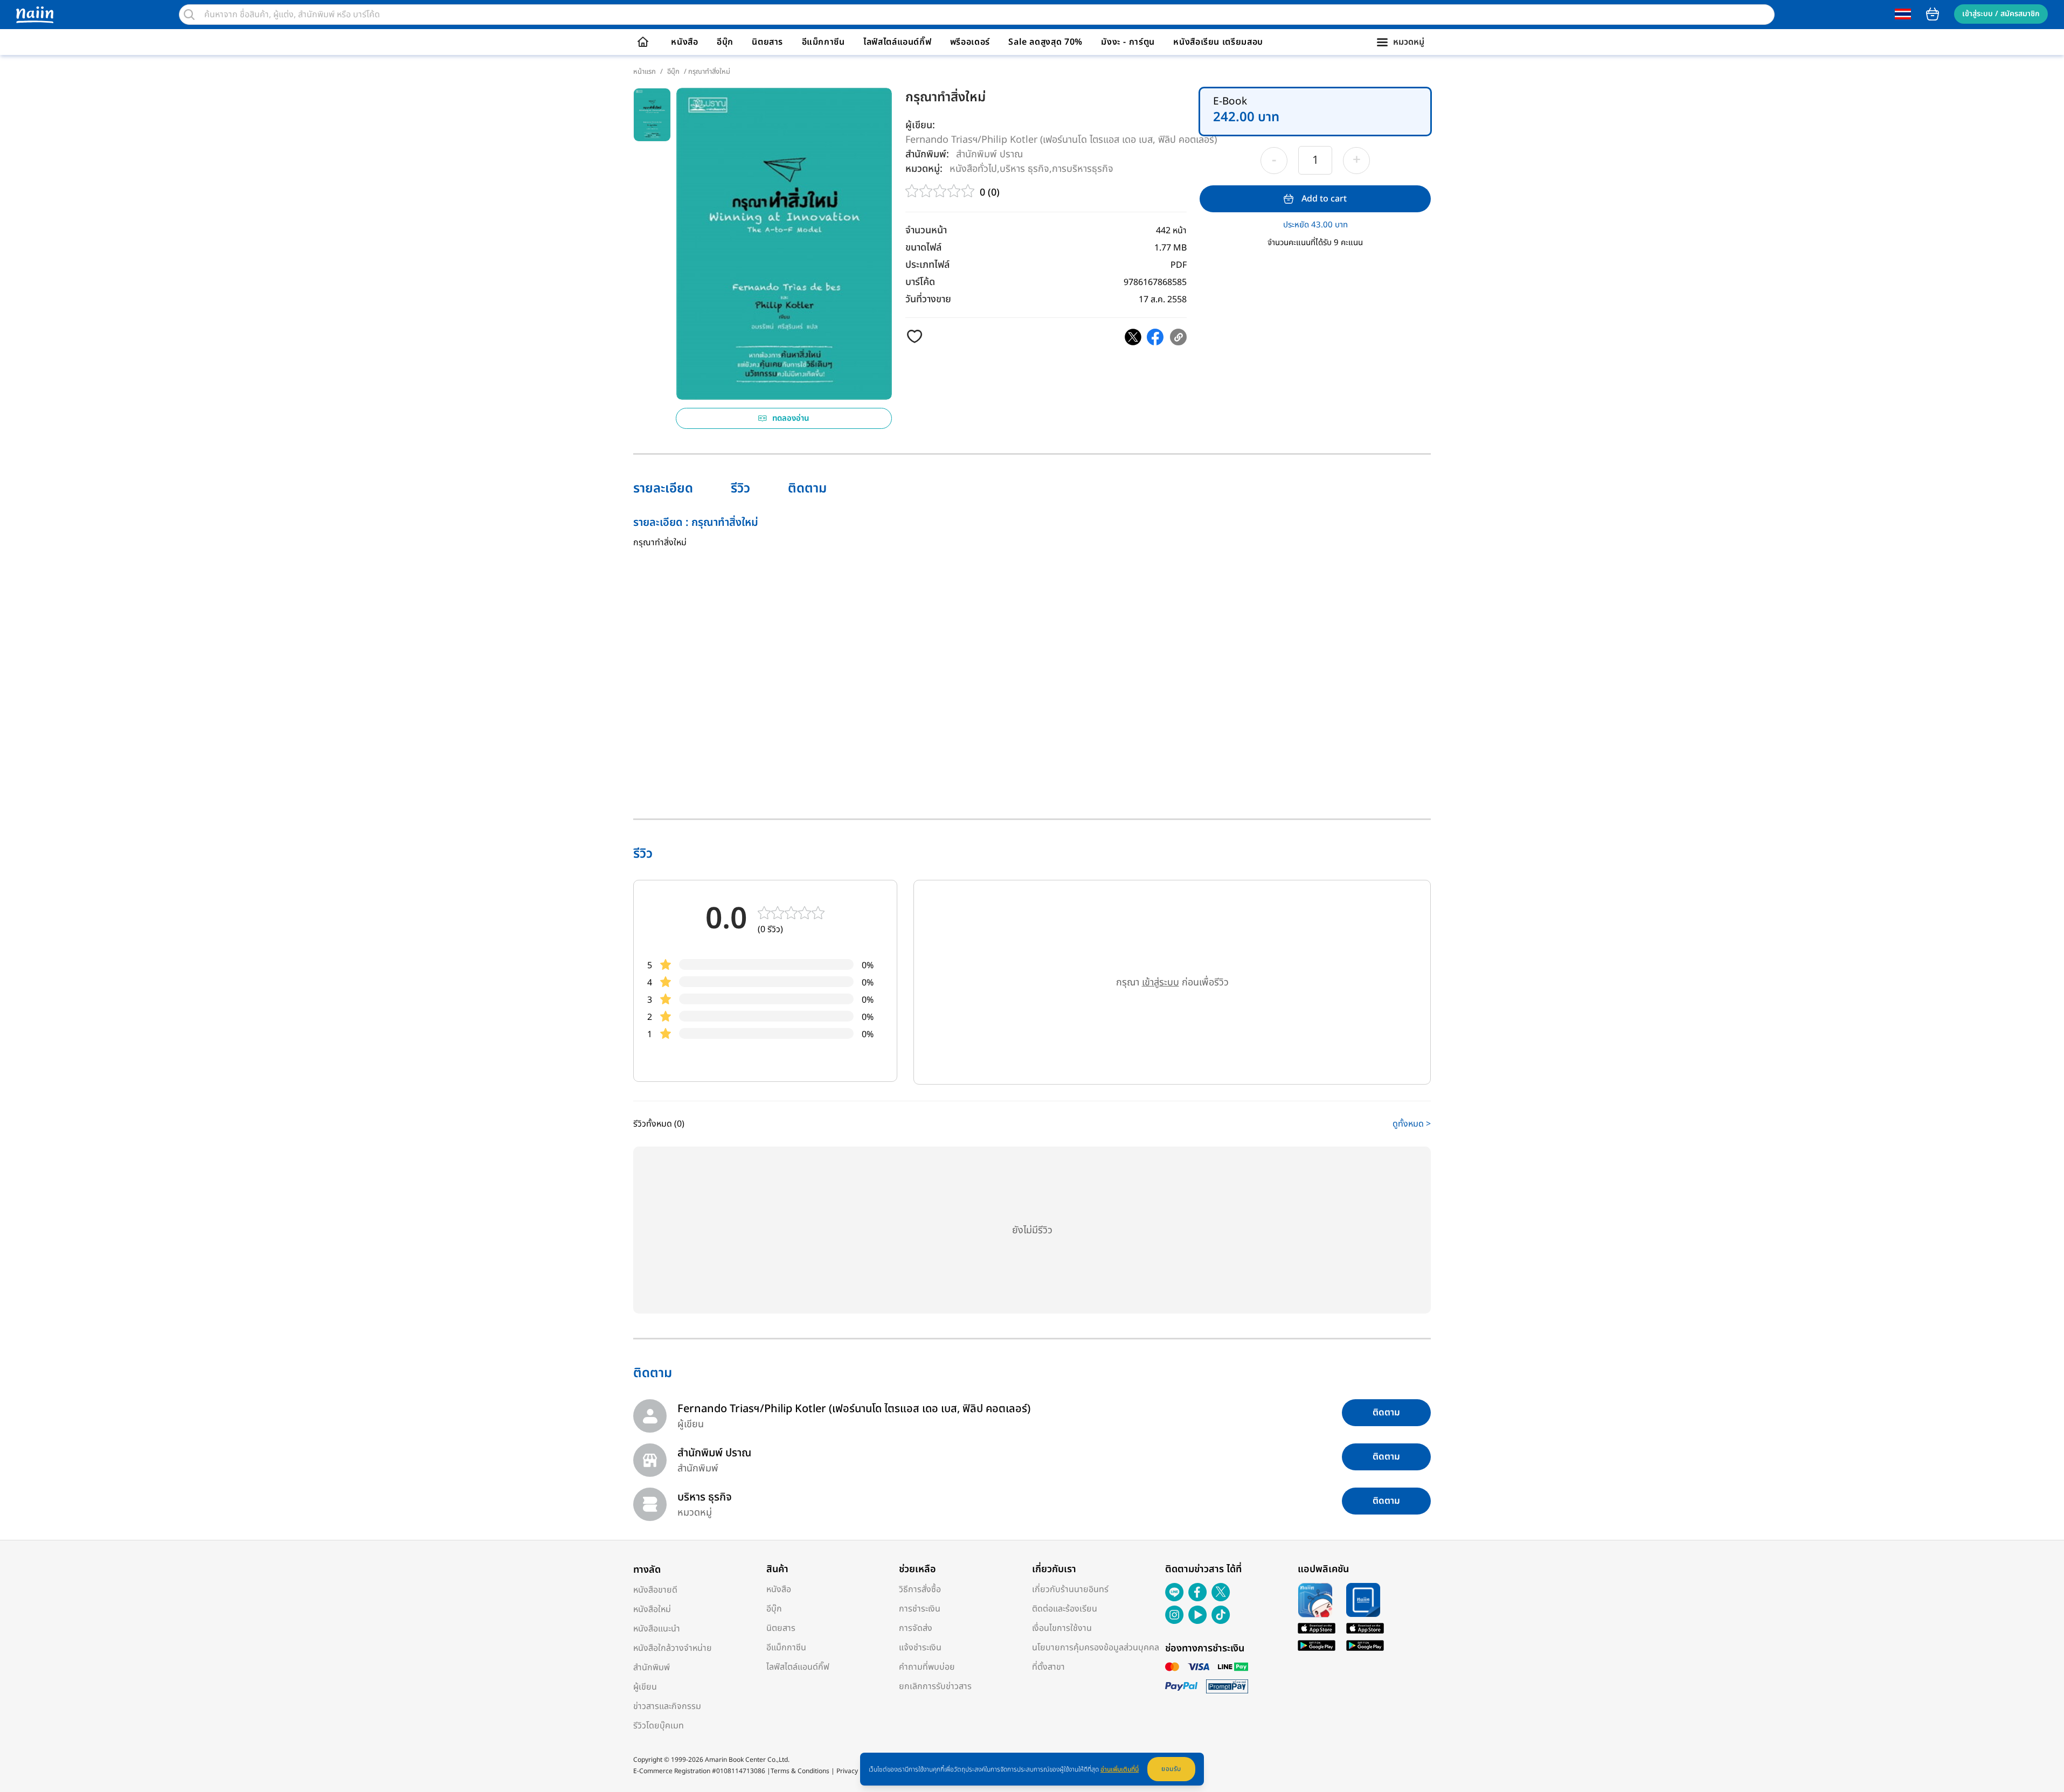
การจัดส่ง (916, 1628)
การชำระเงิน (920, 1609)
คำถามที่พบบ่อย (927, 1667)
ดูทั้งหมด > (1412, 1124)
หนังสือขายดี (655, 1590)
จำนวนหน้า (926, 230)
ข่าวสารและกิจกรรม (667, 1706)
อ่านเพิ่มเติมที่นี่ (1120, 1769)
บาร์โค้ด (920, 282)
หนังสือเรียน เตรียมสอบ (1218, 42)
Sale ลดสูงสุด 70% (1045, 42)
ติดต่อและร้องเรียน (1065, 1609)
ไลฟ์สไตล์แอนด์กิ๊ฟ (897, 42)
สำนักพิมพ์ (652, 1668)
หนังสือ (684, 42)
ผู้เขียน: (920, 125)
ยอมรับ (1171, 1769)
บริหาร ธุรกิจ (1024, 168)
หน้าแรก (645, 72)
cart (1933, 14)
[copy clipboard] (1178, 337)
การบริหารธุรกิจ (1083, 168)
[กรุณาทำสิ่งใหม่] (1133, 337)
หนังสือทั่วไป (973, 168)
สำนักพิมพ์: (927, 154)
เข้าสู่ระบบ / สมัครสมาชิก (2001, 14)
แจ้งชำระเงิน (920, 1648)
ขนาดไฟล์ (923, 248)
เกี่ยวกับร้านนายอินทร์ (1070, 1589)
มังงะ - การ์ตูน (1128, 42)
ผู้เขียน (645, 1687)
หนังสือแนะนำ (657, 1629)
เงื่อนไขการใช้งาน (1062, 1628)
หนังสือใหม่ (652, 1609)
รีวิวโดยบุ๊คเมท (659, 1726)
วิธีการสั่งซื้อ (920, 1589)
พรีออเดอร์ (970, 42)
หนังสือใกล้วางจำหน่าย (673, 1648)
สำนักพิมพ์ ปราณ (989, 154)
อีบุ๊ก (725, 42)
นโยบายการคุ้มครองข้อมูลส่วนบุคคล (1096, 1648)
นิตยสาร (767, 42)
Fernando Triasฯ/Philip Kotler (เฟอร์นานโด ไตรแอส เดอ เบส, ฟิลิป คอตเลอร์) (1061, 140)
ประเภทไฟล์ (927, 265)
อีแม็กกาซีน (823, 42)
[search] (189, 15)
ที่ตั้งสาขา (1048, 1667)
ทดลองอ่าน (791, 418)
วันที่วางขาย (928, 299)
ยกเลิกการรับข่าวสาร (935, 1686)
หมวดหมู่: (924, 169)
